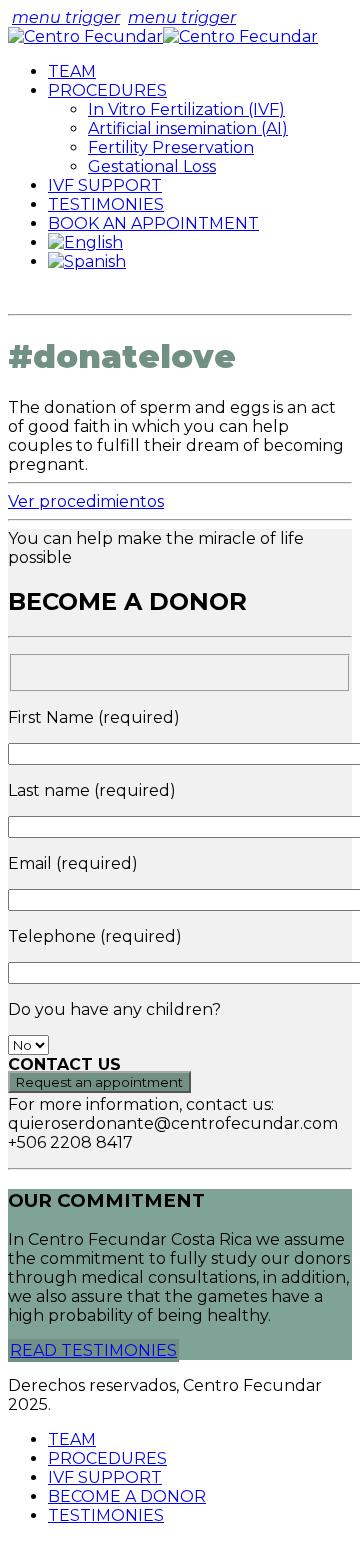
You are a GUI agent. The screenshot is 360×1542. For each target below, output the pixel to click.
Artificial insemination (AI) (188, 128)
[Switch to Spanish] (87, 261)
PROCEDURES (107, 90)
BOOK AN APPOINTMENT (153, 223)
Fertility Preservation (171, 147)
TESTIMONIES (106, 204)
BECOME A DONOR (127, 1496)
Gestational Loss (152, 166)
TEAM (72, 71)
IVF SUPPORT (105, 185)
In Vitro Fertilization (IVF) (186, 109)
